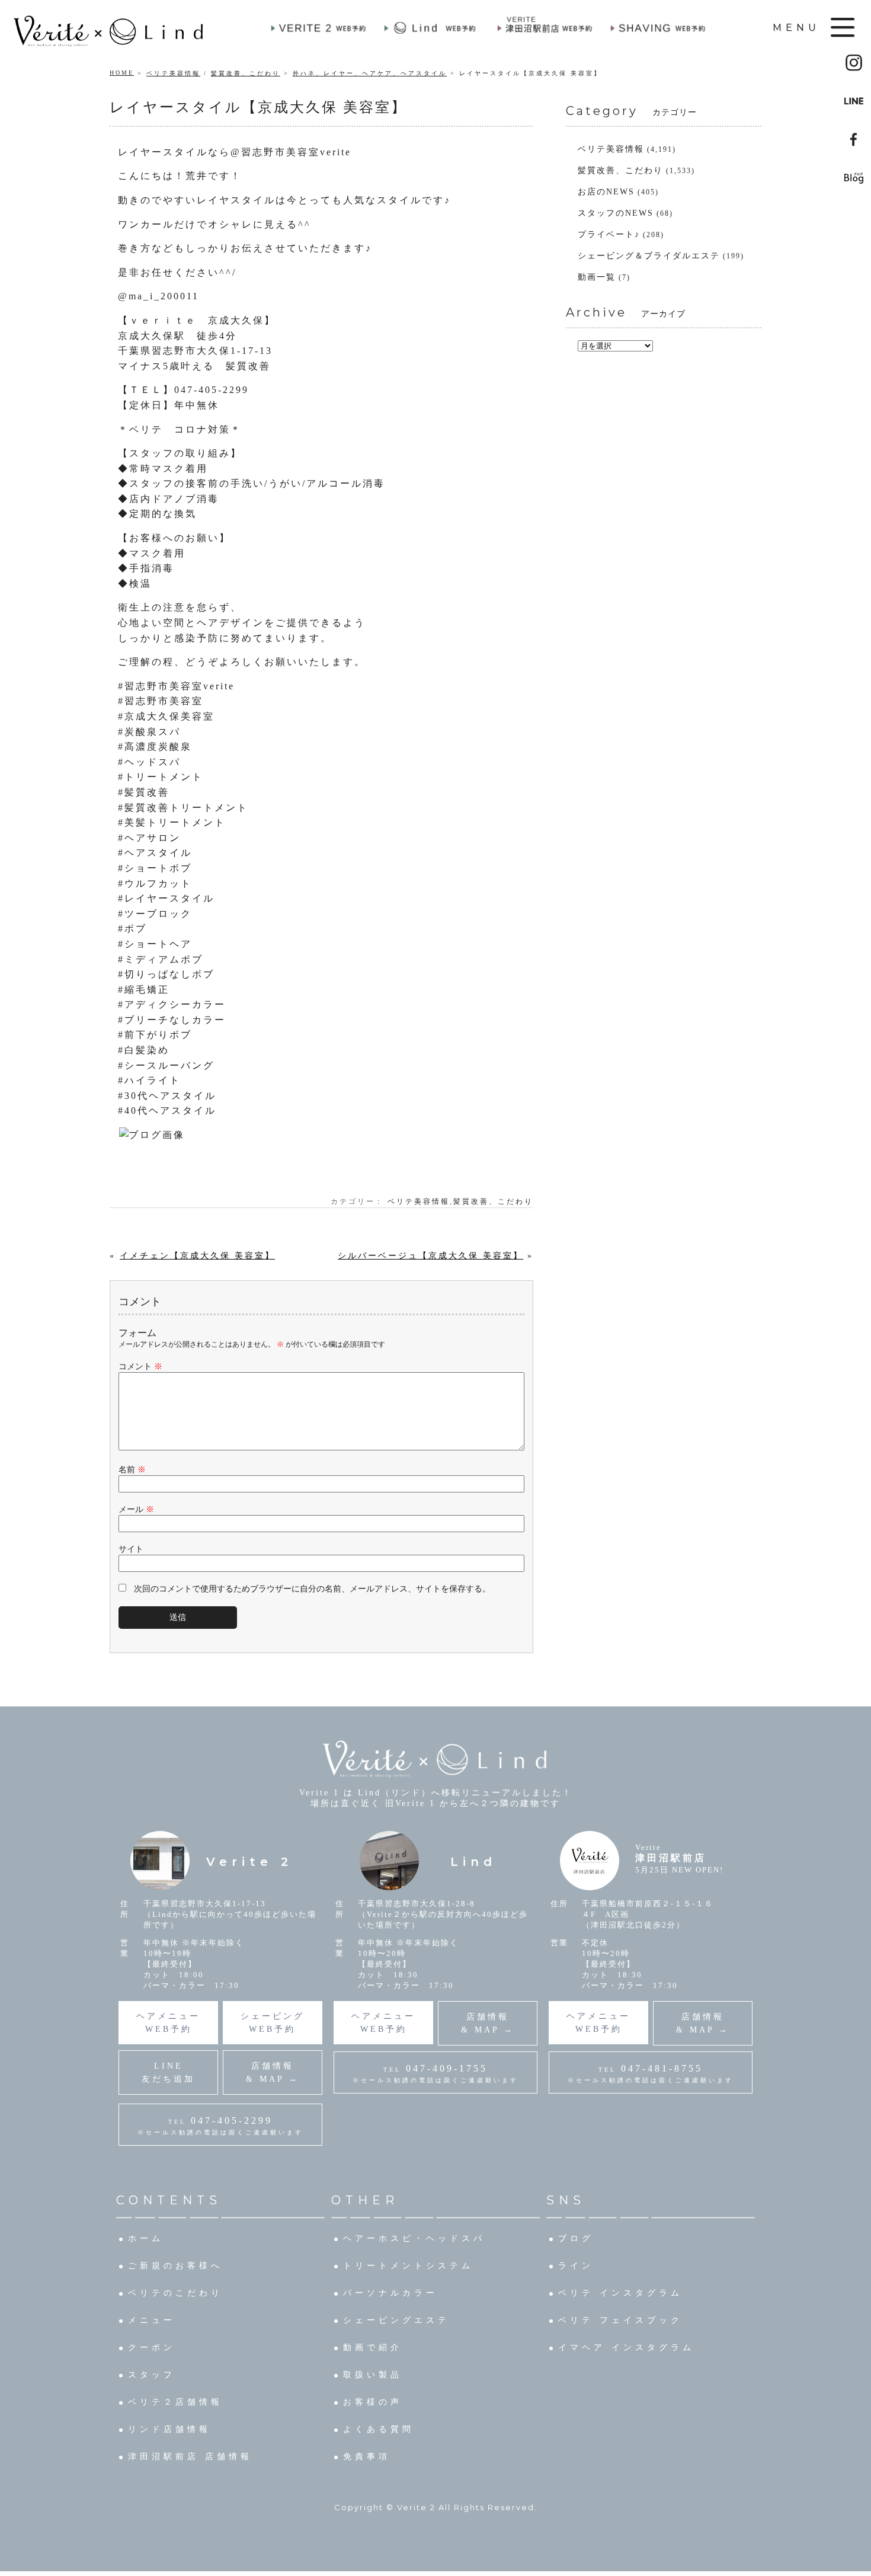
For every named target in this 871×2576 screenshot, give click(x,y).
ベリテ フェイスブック (620, 2320)
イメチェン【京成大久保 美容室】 (197, 1256)
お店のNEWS (606, 192)
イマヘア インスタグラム (626, 2348)
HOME (122, 73)
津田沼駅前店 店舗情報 (190, 2457)
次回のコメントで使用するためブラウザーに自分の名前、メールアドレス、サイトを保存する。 (312, 1589)
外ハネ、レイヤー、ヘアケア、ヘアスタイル (370, 73)
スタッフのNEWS (616, 213)
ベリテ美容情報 (173, 73)
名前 (132, 1470)
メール (136, 1509)
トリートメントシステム (408, 2266)
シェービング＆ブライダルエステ (649, 256)
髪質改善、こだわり (246, 73)
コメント (140, 1367)
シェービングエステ (396, 2320)
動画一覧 (597, 277)
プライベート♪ (609, 234)
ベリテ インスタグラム (620, 2293)
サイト (131, 1549)
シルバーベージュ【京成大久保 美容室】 (430, 1256)
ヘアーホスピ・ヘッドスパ (414, 2238)
